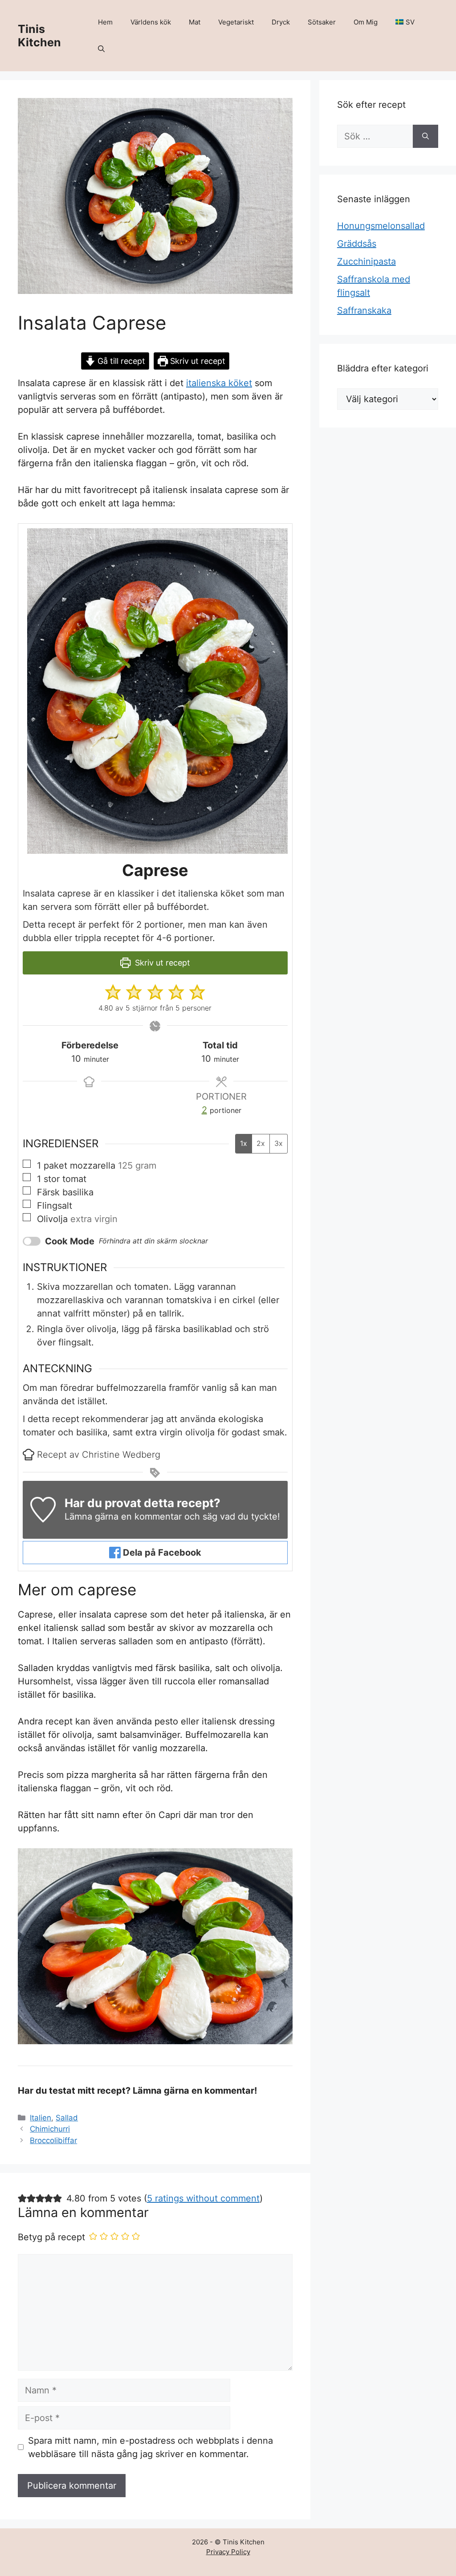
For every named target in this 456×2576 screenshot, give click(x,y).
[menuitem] (405, 22)
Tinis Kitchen (39, 36)
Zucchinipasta (366, 261)
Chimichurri (50, 2129)
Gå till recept (120, 361)
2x (261, 1143)
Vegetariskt (236, 22)
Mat (195, 22)
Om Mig (366, 22)
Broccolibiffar (53, 2140)
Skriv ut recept (197, 361)
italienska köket (219, 383)
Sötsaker (322, 22)
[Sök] (425, 136)
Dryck (281, 22)
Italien (41, 2118)
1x (244, 1143)
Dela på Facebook (161, 1553)
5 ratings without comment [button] (203, 2198)
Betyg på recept (51, 2237)
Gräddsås (357, 244)
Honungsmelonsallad (381, 226)
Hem (105, 22)
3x (279, 1143)
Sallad (67, 2118)
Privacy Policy (228, 2552)
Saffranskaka (364, 310)
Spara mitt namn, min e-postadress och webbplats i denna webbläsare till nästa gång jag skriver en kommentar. (151, 2447)
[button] (101, 49)
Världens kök (151, 22)
